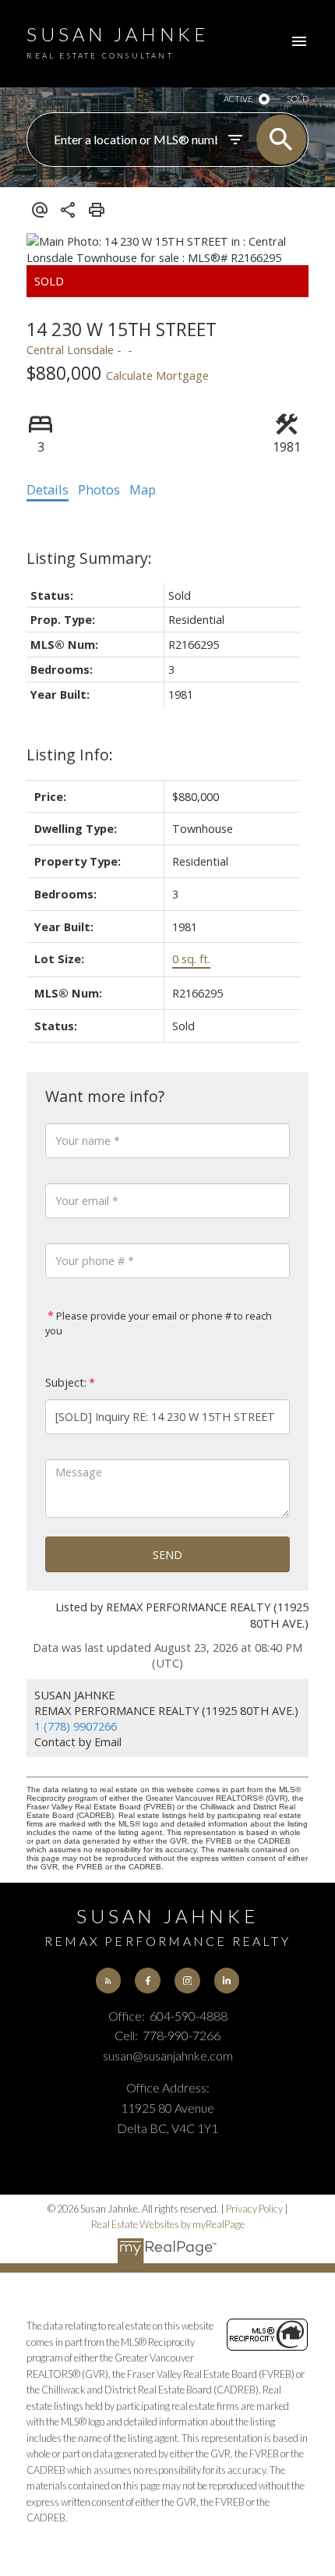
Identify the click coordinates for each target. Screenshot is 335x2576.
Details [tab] (48, 490)
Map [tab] (143, 490)
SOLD (298, 99)
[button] (108, 1980)
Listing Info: (70, 755)
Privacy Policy (254, 2209)
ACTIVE (238, 99)
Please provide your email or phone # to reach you (159, 1323)
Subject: (66, 1382)
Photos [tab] (99, 490)
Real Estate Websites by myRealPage (168, 2224)
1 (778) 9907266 (76, 1726)
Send (167, 1554)
